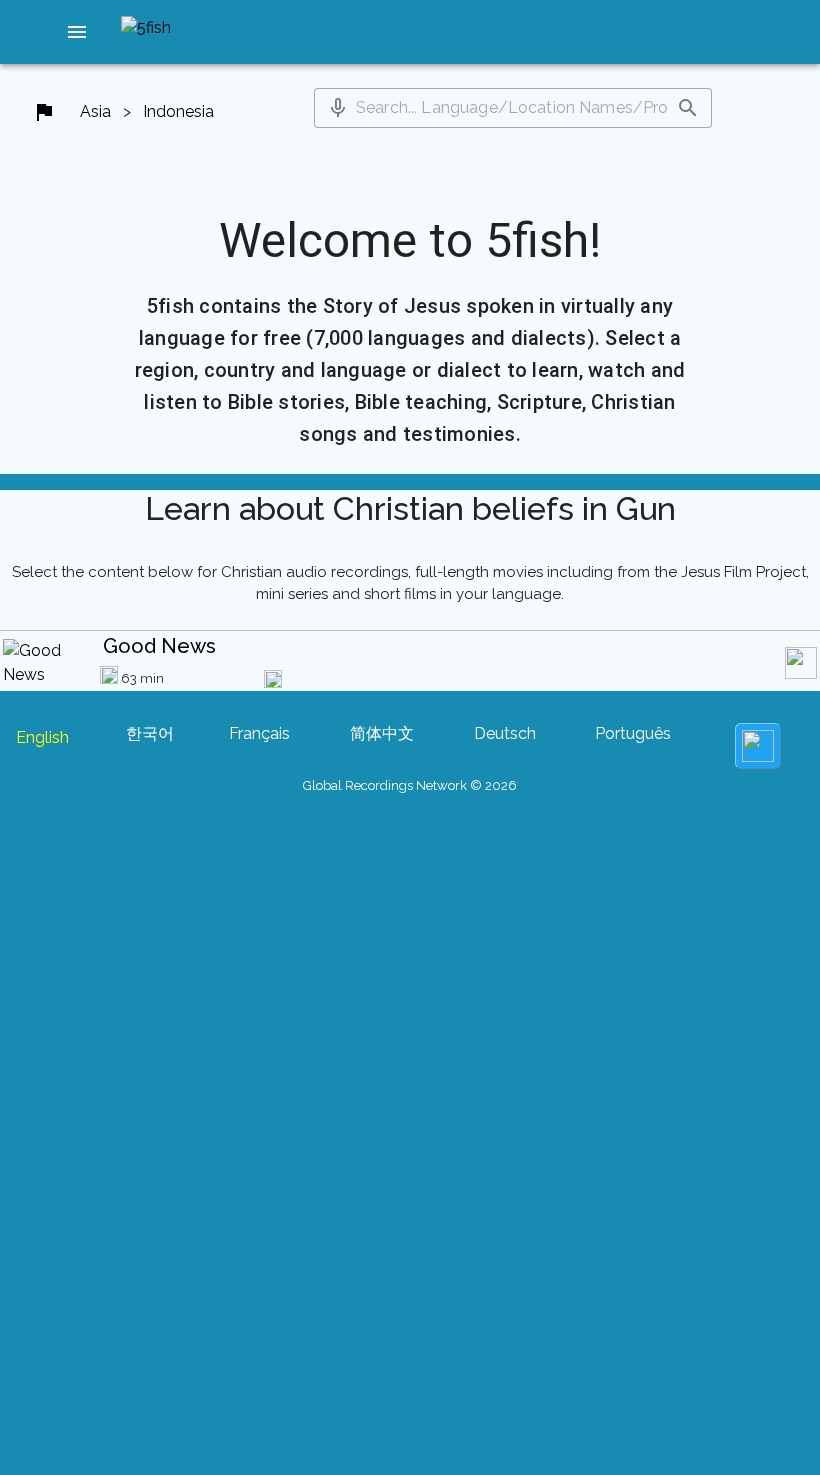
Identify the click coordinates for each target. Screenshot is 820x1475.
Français (259, 733)
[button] (77, 32)
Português (633, 733)
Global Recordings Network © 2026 (410, 785)
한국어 (150, 733)
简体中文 (382, 733)
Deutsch (505, 733)
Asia (95, 111)
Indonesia (178, 111)
